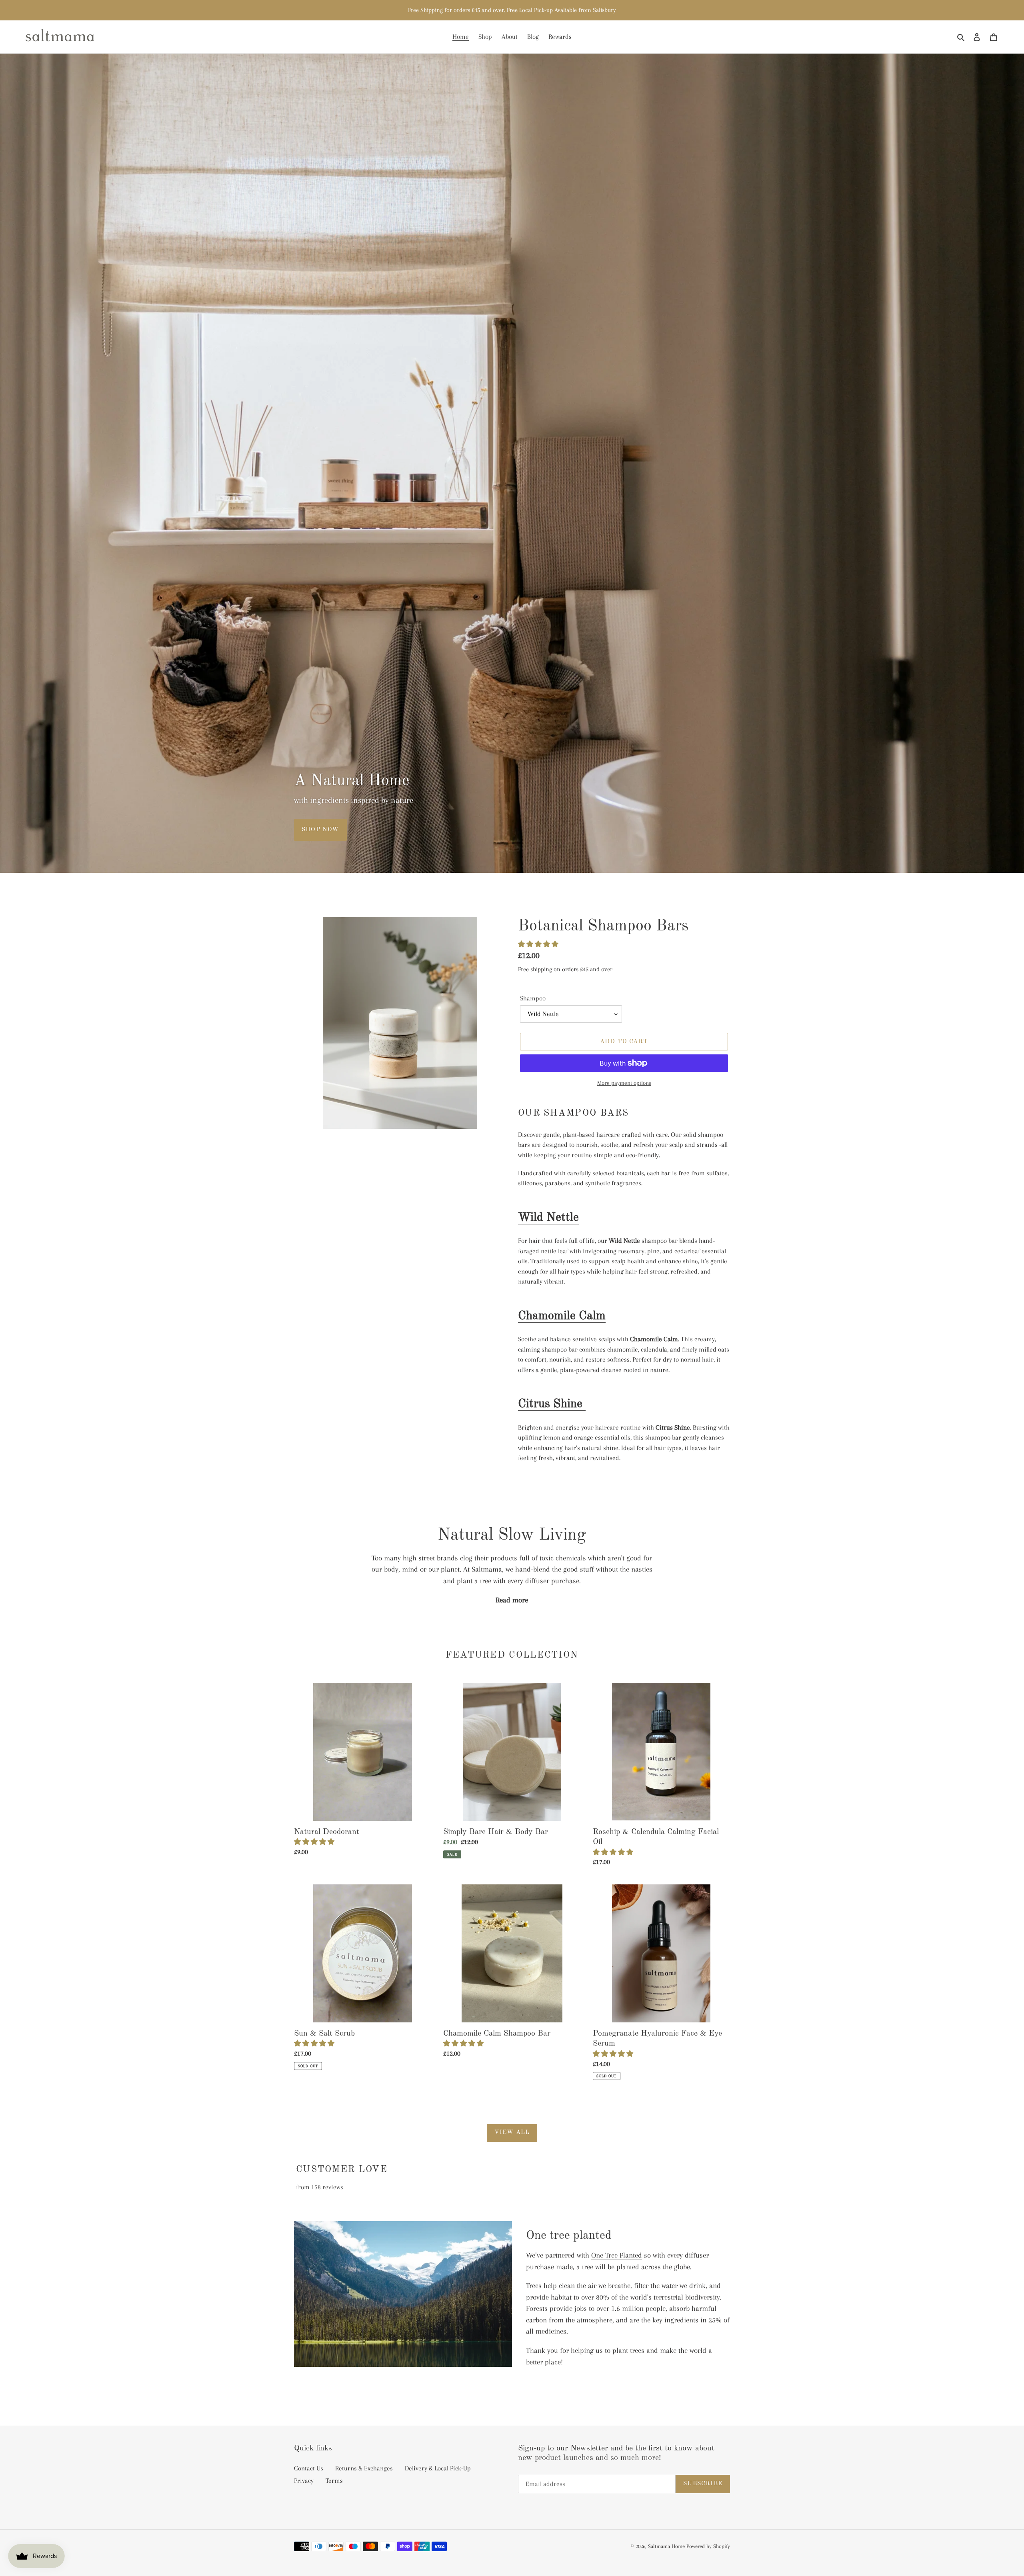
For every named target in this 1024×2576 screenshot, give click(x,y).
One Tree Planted (617, 2255)
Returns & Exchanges (364, 2468)
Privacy (304, 2481)
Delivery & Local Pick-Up (438, 2468)
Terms (334, 2481)
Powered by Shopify (708, 2546)
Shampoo (533, 998)
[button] (539, 944)
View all (512, 2133)
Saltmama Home (666, 2546)
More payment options (624, 1083)
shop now (320, 830)
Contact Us (309, 2468)
